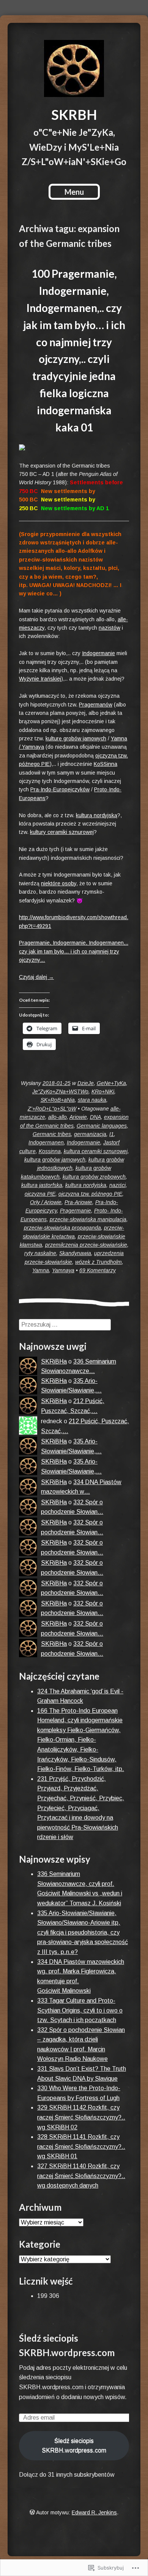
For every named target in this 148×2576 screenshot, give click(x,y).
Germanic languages (102, 1126)
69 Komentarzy (98, 1270)
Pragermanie (76, 1211)
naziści (117, 1185)
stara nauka (92, 1100)
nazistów (109, 628)
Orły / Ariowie (46, 1202)
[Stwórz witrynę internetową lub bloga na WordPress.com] (32, 2512)
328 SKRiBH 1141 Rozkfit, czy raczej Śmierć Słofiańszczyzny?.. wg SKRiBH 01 (81, 2146)
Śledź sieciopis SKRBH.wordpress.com (74, 2446)
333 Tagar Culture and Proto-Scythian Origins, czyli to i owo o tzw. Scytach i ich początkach (80, 2010)
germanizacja (90, 1134)
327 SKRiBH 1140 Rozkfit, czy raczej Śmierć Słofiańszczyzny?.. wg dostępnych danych (81, 2176)
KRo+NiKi (103, 1091)
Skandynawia (75, 1253)
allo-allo (57, 1117)
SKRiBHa (54, 1361)
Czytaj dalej (36, 977)
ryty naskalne (40, 1253)
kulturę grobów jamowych (76, 738)
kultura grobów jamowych (55, 1160)
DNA (95, 1117)
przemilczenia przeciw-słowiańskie (86, 1245)
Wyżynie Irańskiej (40, 679)
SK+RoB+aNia (58, 1100)
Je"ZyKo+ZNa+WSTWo (60, 1091)
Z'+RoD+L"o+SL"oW (52, 1109)
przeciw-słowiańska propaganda (62, 1228)
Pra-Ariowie (78, 1202)
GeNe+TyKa (111, 1083)
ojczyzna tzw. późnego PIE (90, 1194)
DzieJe (86, 1083)
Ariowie (78, 1117)
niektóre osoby (59, 883)
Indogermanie (98, 653)
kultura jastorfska (42, 1185)
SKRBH (74, 115)
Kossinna (50, 1151)
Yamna (41, 1270)
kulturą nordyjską (97, 815)
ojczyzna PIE (40, 1194)
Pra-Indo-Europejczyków (60, 789)
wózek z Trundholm (98, 1262)
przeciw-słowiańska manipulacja (88, 1219)
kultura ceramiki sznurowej (96, 1151)
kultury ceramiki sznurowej (62, 832)
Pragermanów (96, 705)
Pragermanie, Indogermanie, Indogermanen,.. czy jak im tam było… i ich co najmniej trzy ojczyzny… (74, 951)
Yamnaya (63, 1270)
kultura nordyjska (86, 1185)
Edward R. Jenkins (94, 2512)
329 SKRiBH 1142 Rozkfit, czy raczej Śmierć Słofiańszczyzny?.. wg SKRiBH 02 (81, 2117)
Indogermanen (46, 1142)
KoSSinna (105, 764)
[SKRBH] (74, 68)
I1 (112, 1134)
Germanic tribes (52, 1134)
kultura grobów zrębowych (94, 1177)
